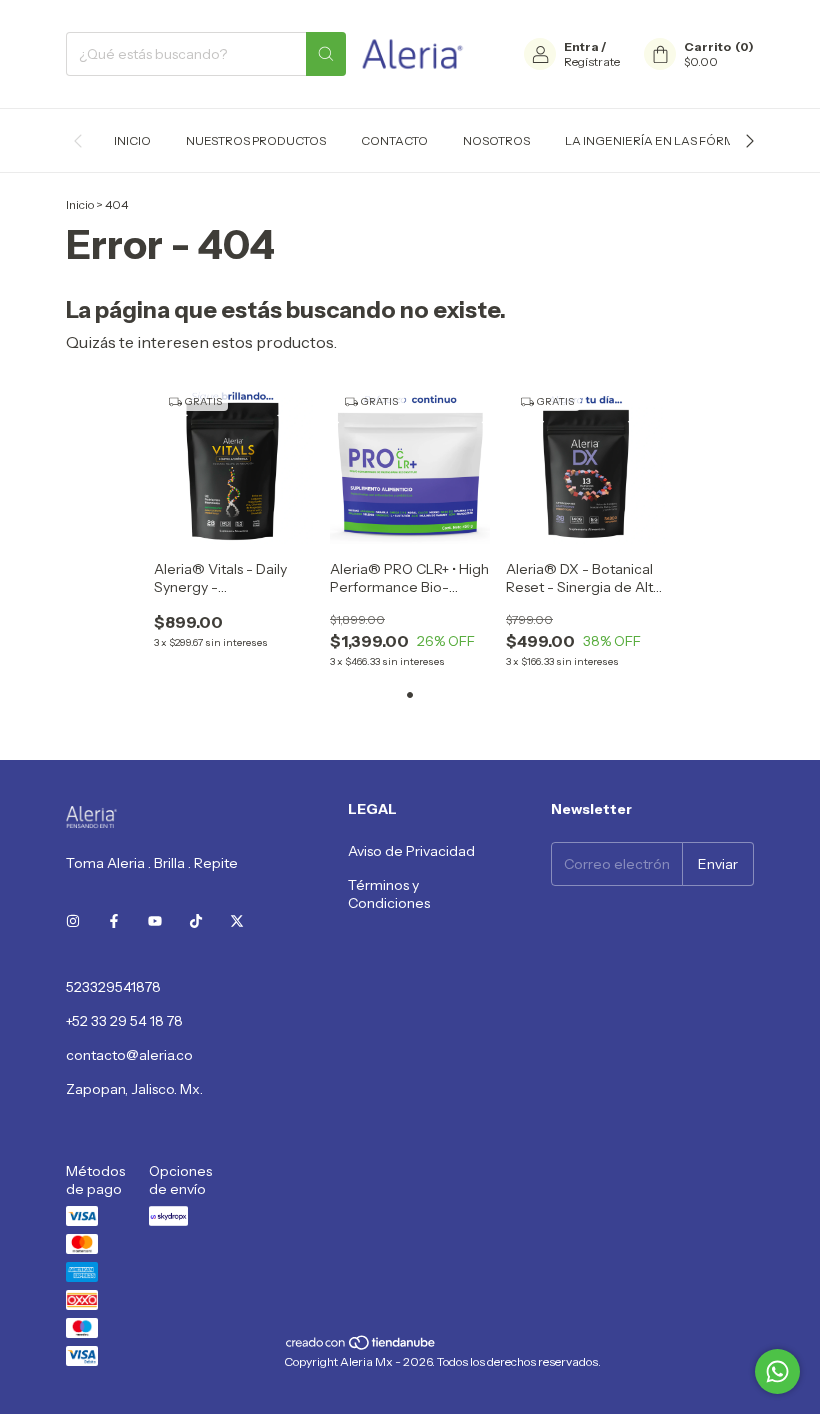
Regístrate (592, 61)
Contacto (394, 140)
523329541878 (113, 987)
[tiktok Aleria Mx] (196, 921)
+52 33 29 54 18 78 (124, 1021)
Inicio (132, 140)
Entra (581, 46)
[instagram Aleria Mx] (73, 921)
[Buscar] (326, 54)
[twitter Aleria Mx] (237, 921)
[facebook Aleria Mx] (114, 921)
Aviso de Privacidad (411, 851)
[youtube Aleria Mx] (155, 921)
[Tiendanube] (361, 1346)
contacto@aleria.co (129, 1055)
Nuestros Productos (256, 140)
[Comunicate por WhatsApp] (777, 1371)
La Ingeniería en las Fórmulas (666, 140)
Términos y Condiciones (389, 894)
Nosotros (496, 140)
